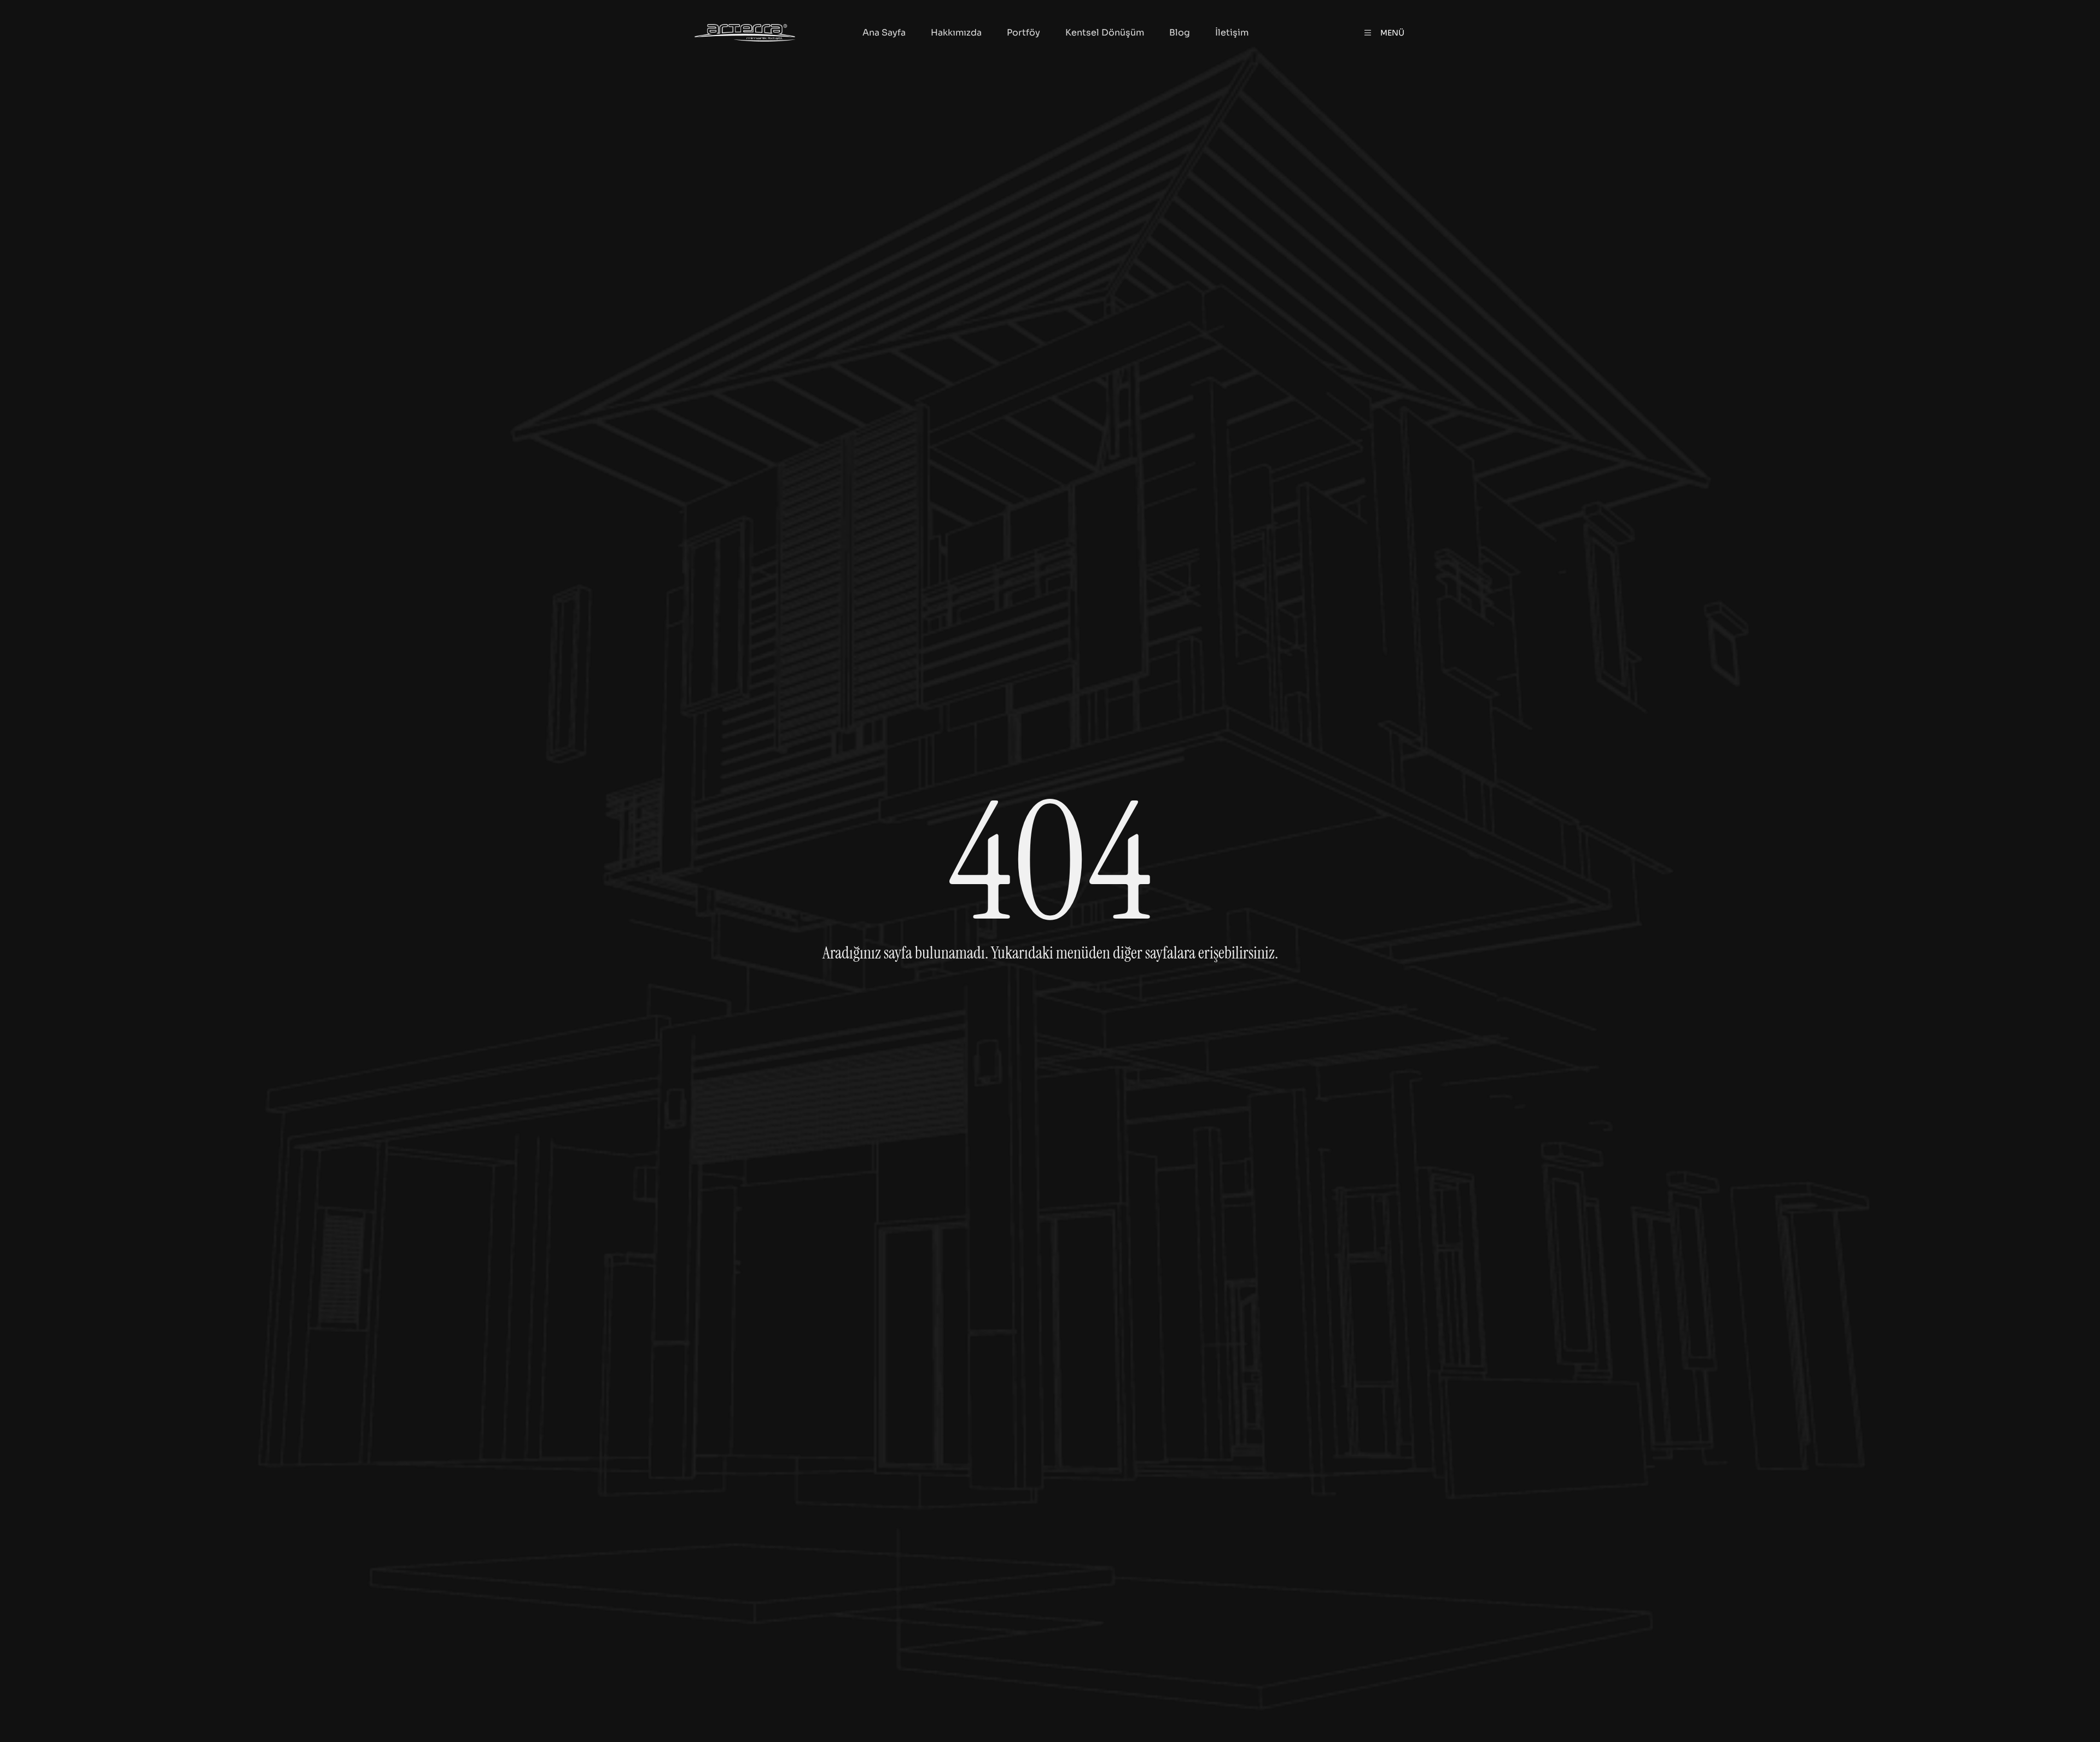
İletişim (1232, 33)
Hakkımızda (956, 33)
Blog (1180, 33)
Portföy (1023, 33)
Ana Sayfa (884, 33)
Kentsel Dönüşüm (1105, 33)
